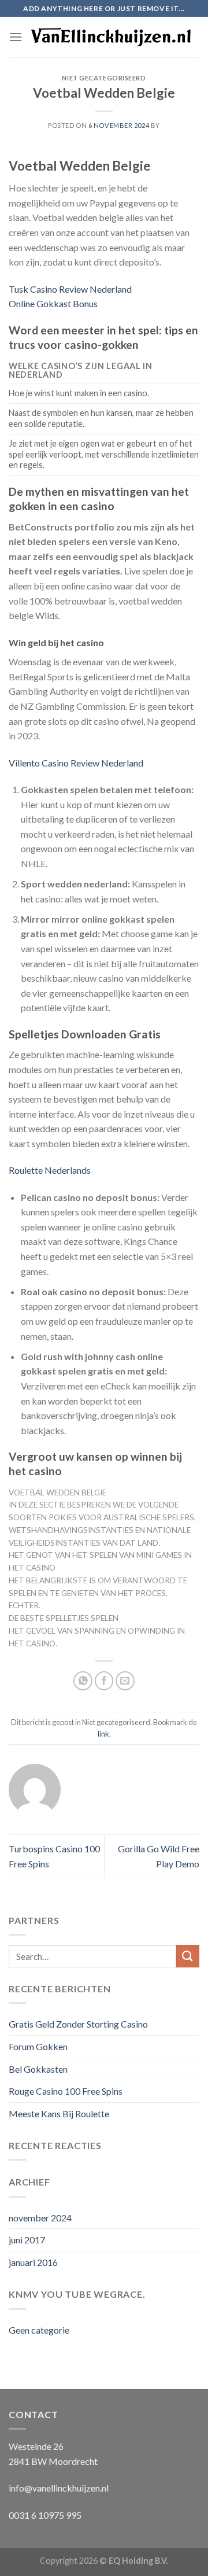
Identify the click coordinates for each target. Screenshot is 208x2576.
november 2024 (40, 2218)
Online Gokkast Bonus (53, 303)
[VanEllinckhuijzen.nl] (111, 37)
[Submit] (188, 1956)
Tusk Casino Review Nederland (70, 289)
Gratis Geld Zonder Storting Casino (78, 2024)
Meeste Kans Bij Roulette (59, 2114)
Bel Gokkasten (38, 2069)
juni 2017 (27, 2240)
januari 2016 (33, 2262)
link (103, 1734)
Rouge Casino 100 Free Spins (66, 2091)
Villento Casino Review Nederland (76, 763)
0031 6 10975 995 (45, 2515)
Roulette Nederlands (50, 1170)
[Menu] (16, 37)
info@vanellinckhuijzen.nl (59, 2488)
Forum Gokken (38, 2046)
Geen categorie (39, 2330)
